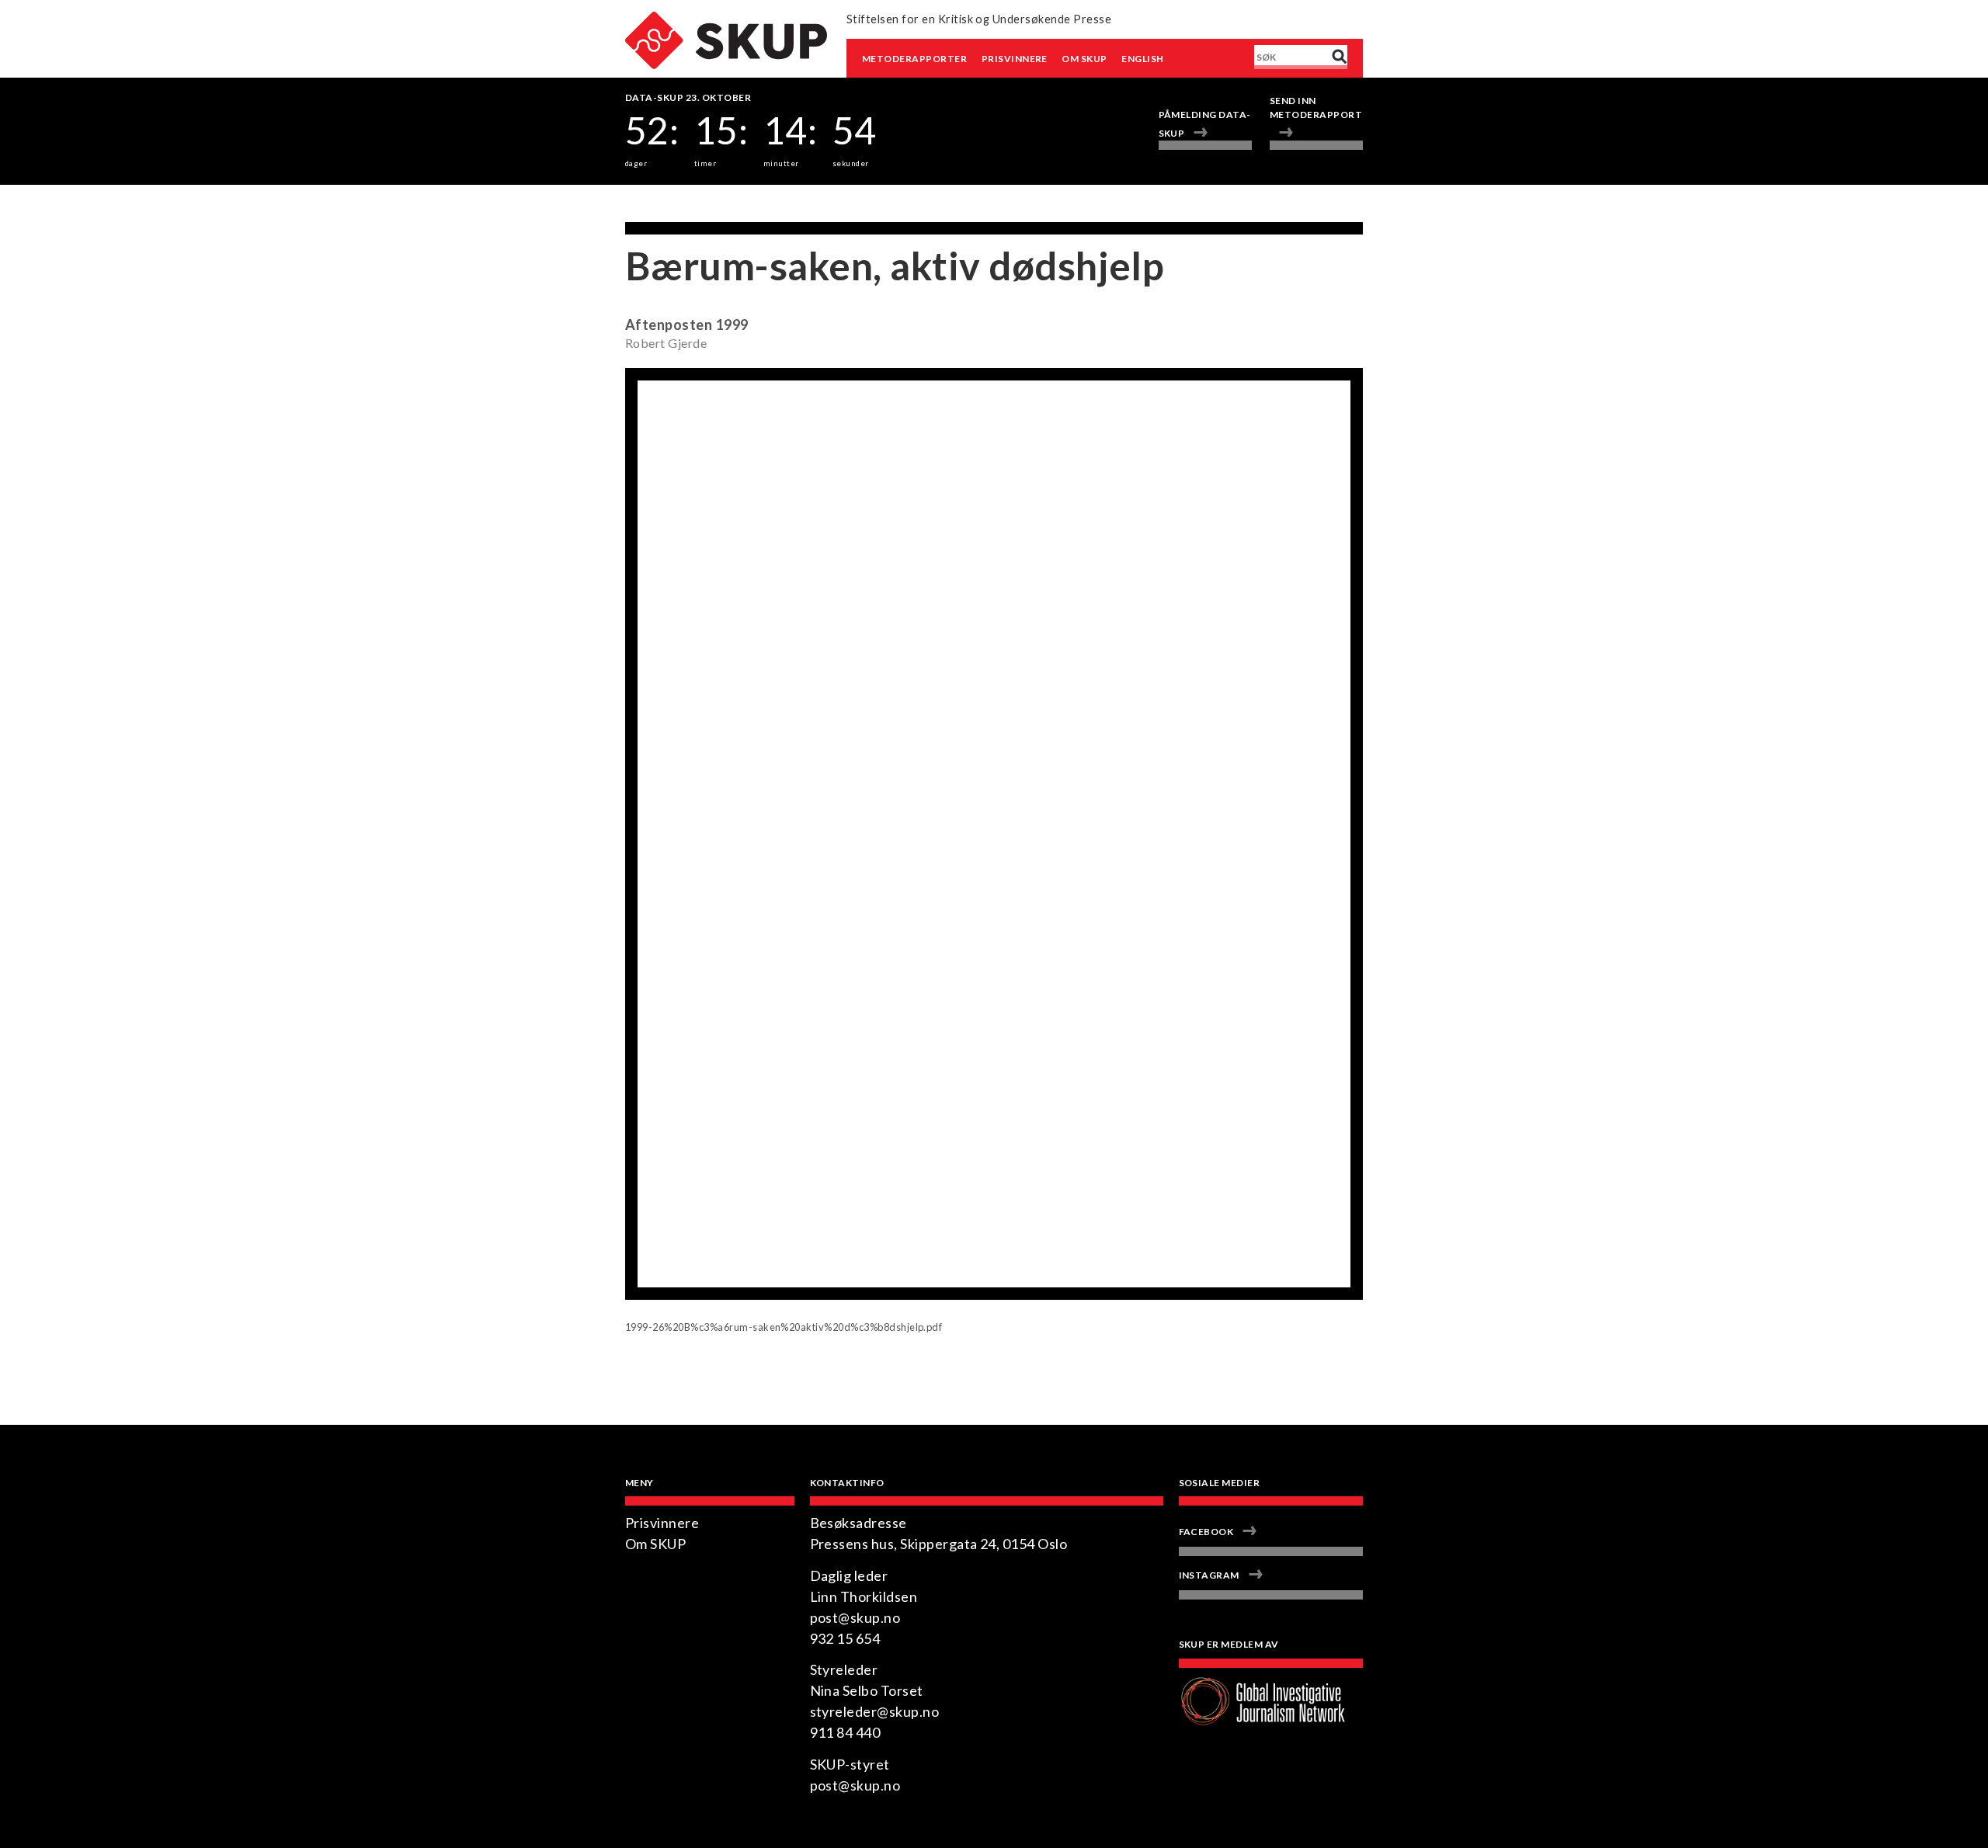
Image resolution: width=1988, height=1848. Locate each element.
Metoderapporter (914, 59)
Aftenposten (669, 325)
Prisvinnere (1015, 59)
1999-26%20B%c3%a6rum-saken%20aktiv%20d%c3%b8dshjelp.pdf (784, 1327)
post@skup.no (855, 1617)
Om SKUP (1084, 59)
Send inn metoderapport (1316, 108)
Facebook (1206, 1532)
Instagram (1209, 1575)
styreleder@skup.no (875, 1711)
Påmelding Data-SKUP (1205, 124)
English (1142, 59)
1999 (732, 325)
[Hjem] (726, 21)
